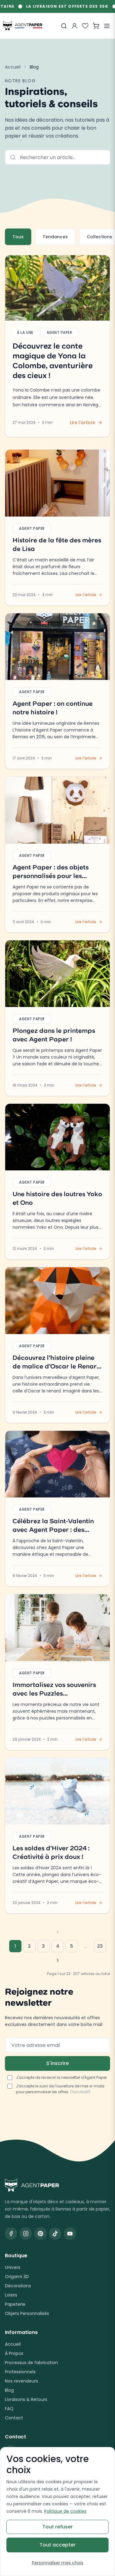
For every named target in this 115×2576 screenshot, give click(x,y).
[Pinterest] (40, 2234)
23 (100, 1946)
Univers (13, 2267)
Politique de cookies (65, 2511)
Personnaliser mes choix (58, 2563)
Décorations (18, 2286)
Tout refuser (57, 2527)
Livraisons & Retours (26, 2399)
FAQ (9, 2409)
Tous (18, 237)
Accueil (13, 67)
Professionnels (20, 2372)
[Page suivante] (58, 1960)
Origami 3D (17, 2277)
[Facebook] (11, 2234)
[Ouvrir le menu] (107, 26)
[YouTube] (70, 2234)
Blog (9, 2390)
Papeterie (15, 2304)
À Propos (14, 2353)
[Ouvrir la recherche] (64, 26)
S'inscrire (57, 2063)
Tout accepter (57, 2545)
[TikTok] (55, 2234)
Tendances (55, 237)
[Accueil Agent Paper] (57, 2185)
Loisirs (11, 2295)
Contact (14, 2418)
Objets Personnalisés (27, 2313)
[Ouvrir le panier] (96, 26)
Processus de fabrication (31, 2363)
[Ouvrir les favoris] (85, 26)
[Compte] (75, 26)
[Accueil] (23, 26)
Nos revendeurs (21, 2381)
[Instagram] (26, 2234)
